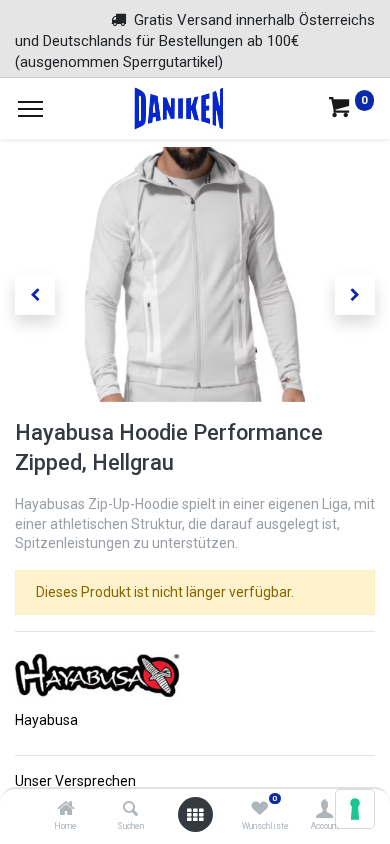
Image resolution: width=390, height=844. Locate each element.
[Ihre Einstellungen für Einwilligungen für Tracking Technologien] (355, 809)
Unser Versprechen (75, 781)
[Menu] (30, 109)
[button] (35, 295)
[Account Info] (324, 810)
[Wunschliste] (259, 810)
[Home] (66, 810)
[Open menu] (195, 815)
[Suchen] (130, 810)
